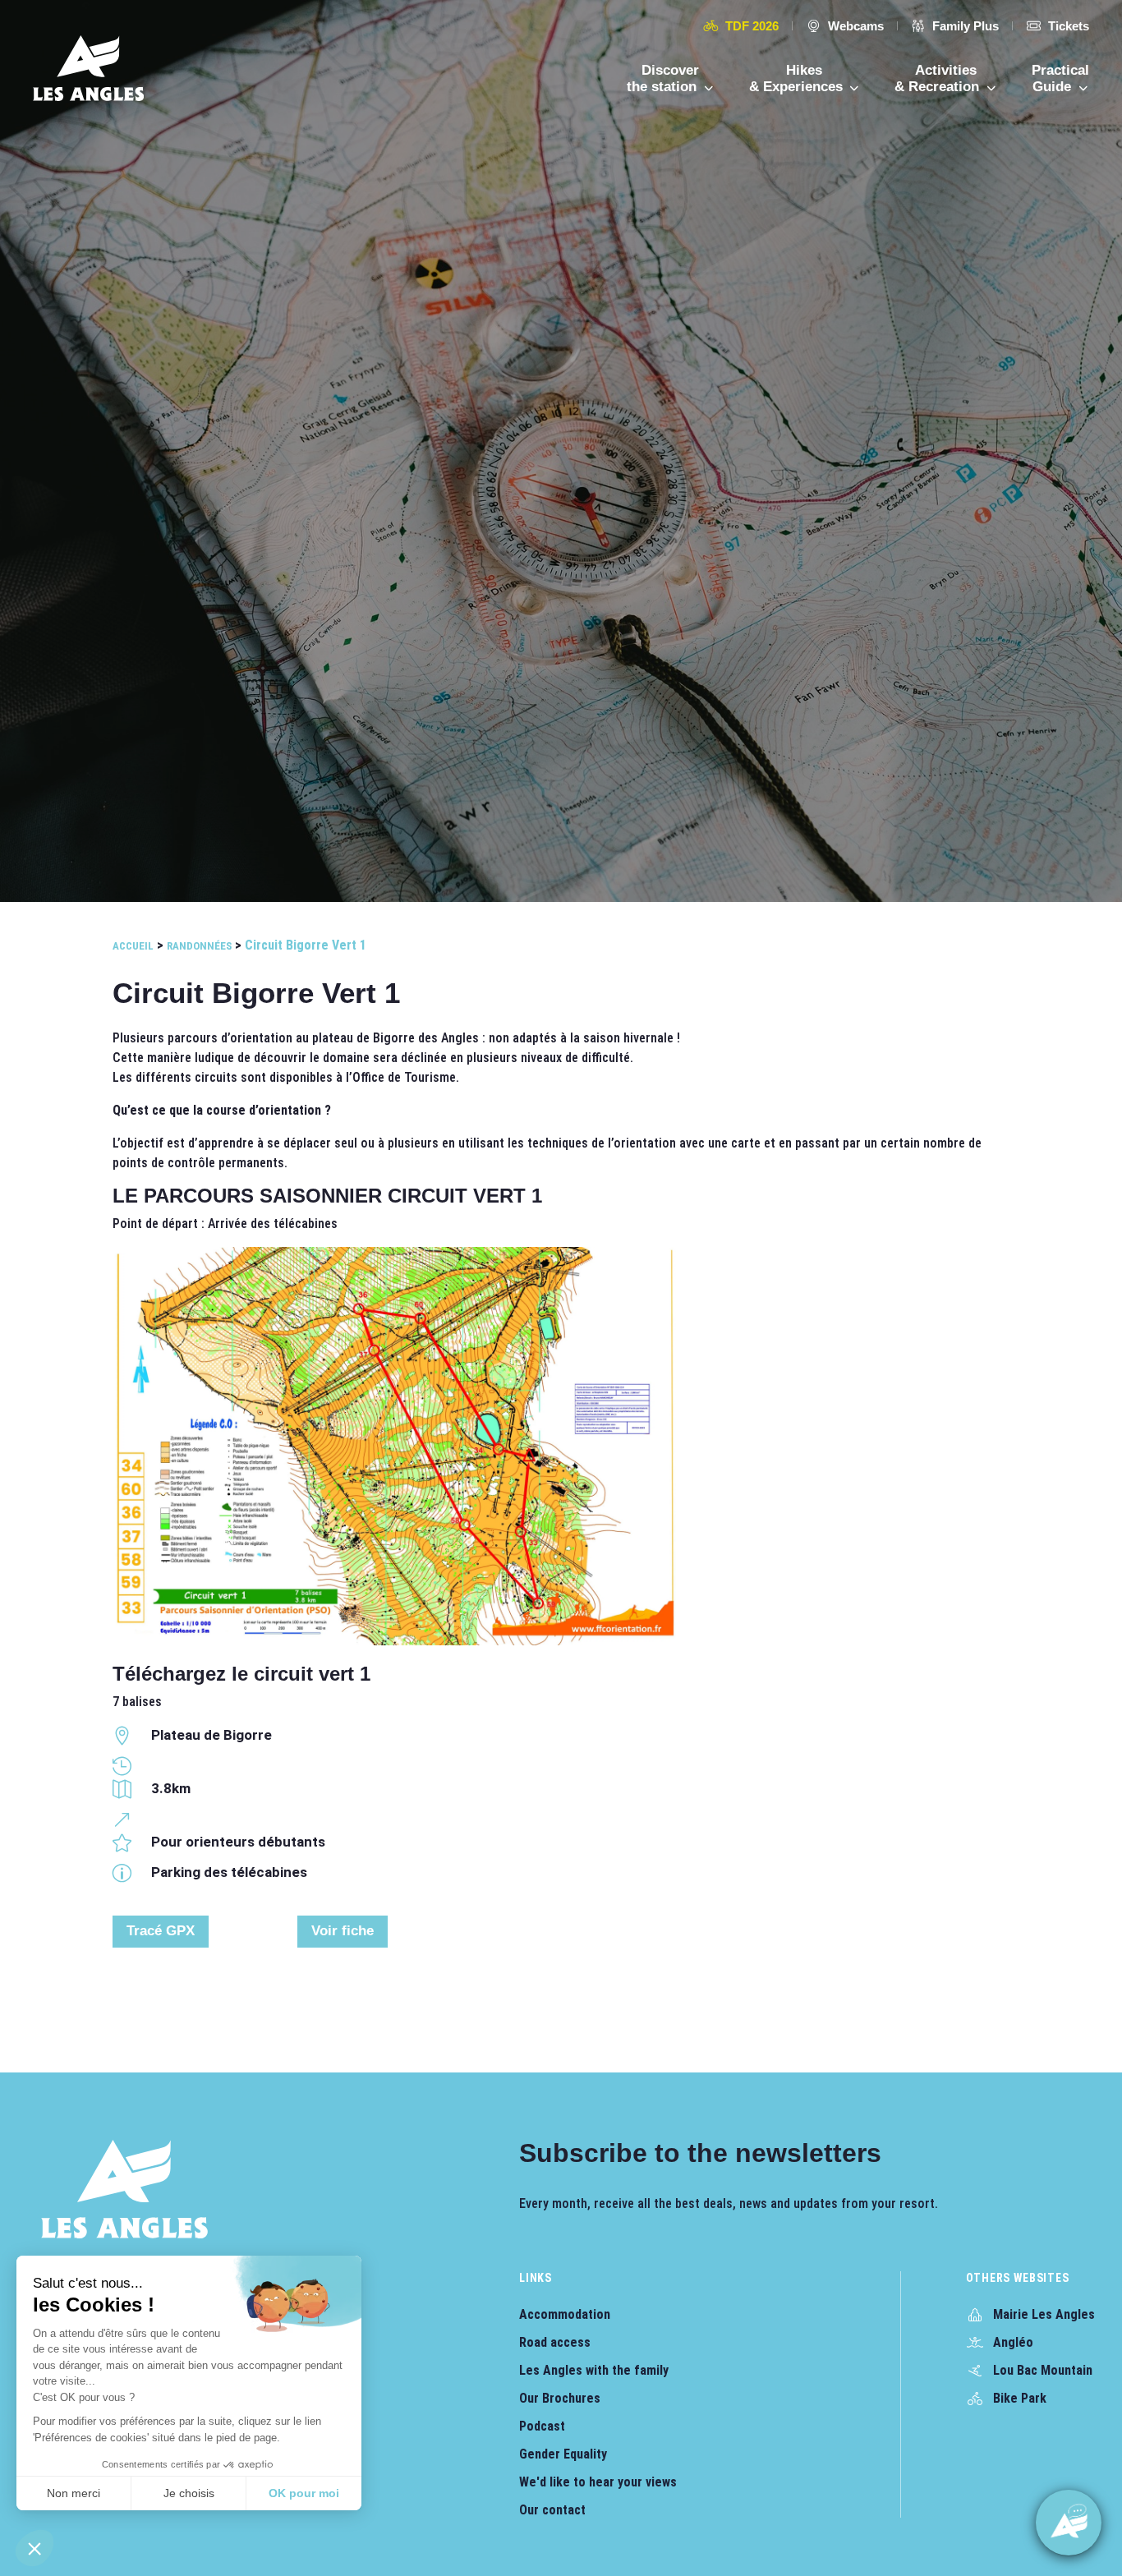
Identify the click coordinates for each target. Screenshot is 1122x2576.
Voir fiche (343, 1931)
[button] (34, 2548)
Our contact (552, 2510)
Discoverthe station (664, 78)
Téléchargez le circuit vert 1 (241, 1674)
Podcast (542, 2426)
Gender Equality (563, 2454)
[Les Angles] (88, 68)
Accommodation (565, 2314)
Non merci (74, 2493)
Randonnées (199, 946)
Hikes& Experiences (798, 78)
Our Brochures (560, 2398)
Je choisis (189, 2493)
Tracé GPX (161, 1931)
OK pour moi (304, 2493)
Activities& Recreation (939, 78)
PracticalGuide (1060, 78)
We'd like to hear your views (598, 2482)
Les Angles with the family (594, 2370)
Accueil (133, 946)
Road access (555, 2342)
